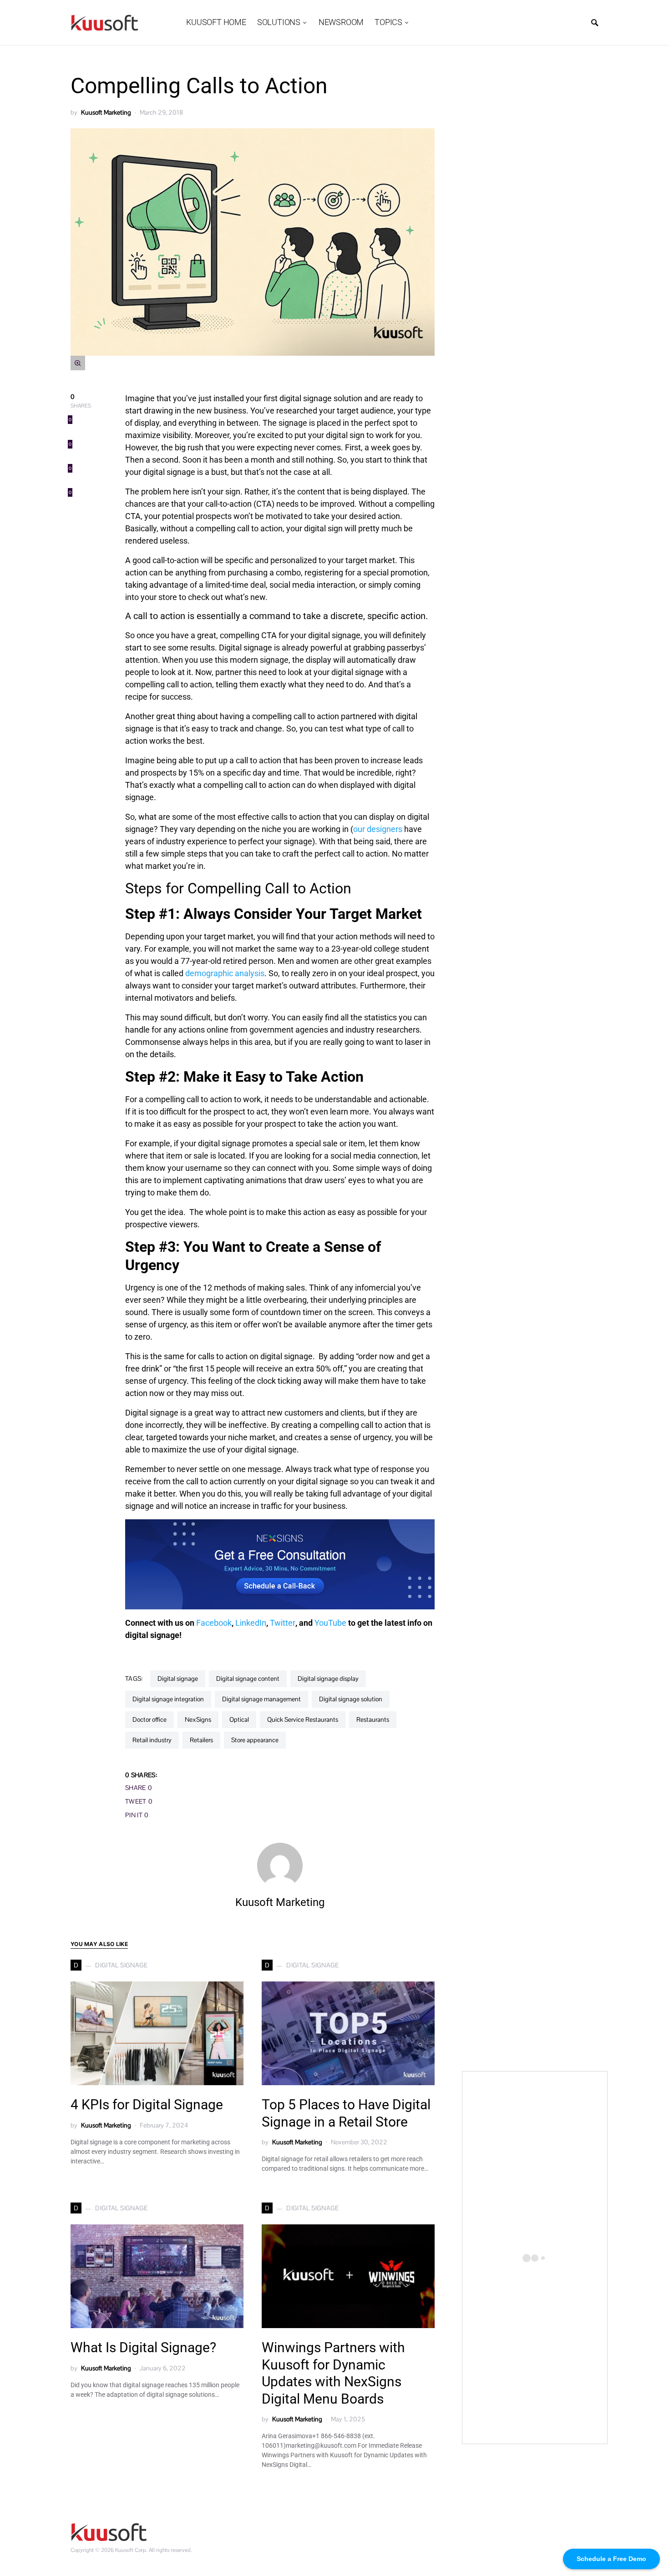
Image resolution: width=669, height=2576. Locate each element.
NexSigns (198, 1719)
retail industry (152, 1740)
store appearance (255, 1740)
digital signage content (248, 1679)
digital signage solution (351, 1699)
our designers (379, 829)
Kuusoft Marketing (106, 112)
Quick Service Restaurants (303, 1719)
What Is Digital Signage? (143, 2347)
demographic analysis (225, 973)
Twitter (283, 1623)
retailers (201, 1740)
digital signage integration (168, 1699)
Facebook (214, 1623)
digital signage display (328, 1679)
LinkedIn (251, 1623)
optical (239, 1719)
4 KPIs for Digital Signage (147, 2105)
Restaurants (373, 1719)
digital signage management (261, 1699)
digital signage (178, 1679)
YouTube (331, 1623)
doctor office (150, 1719)
